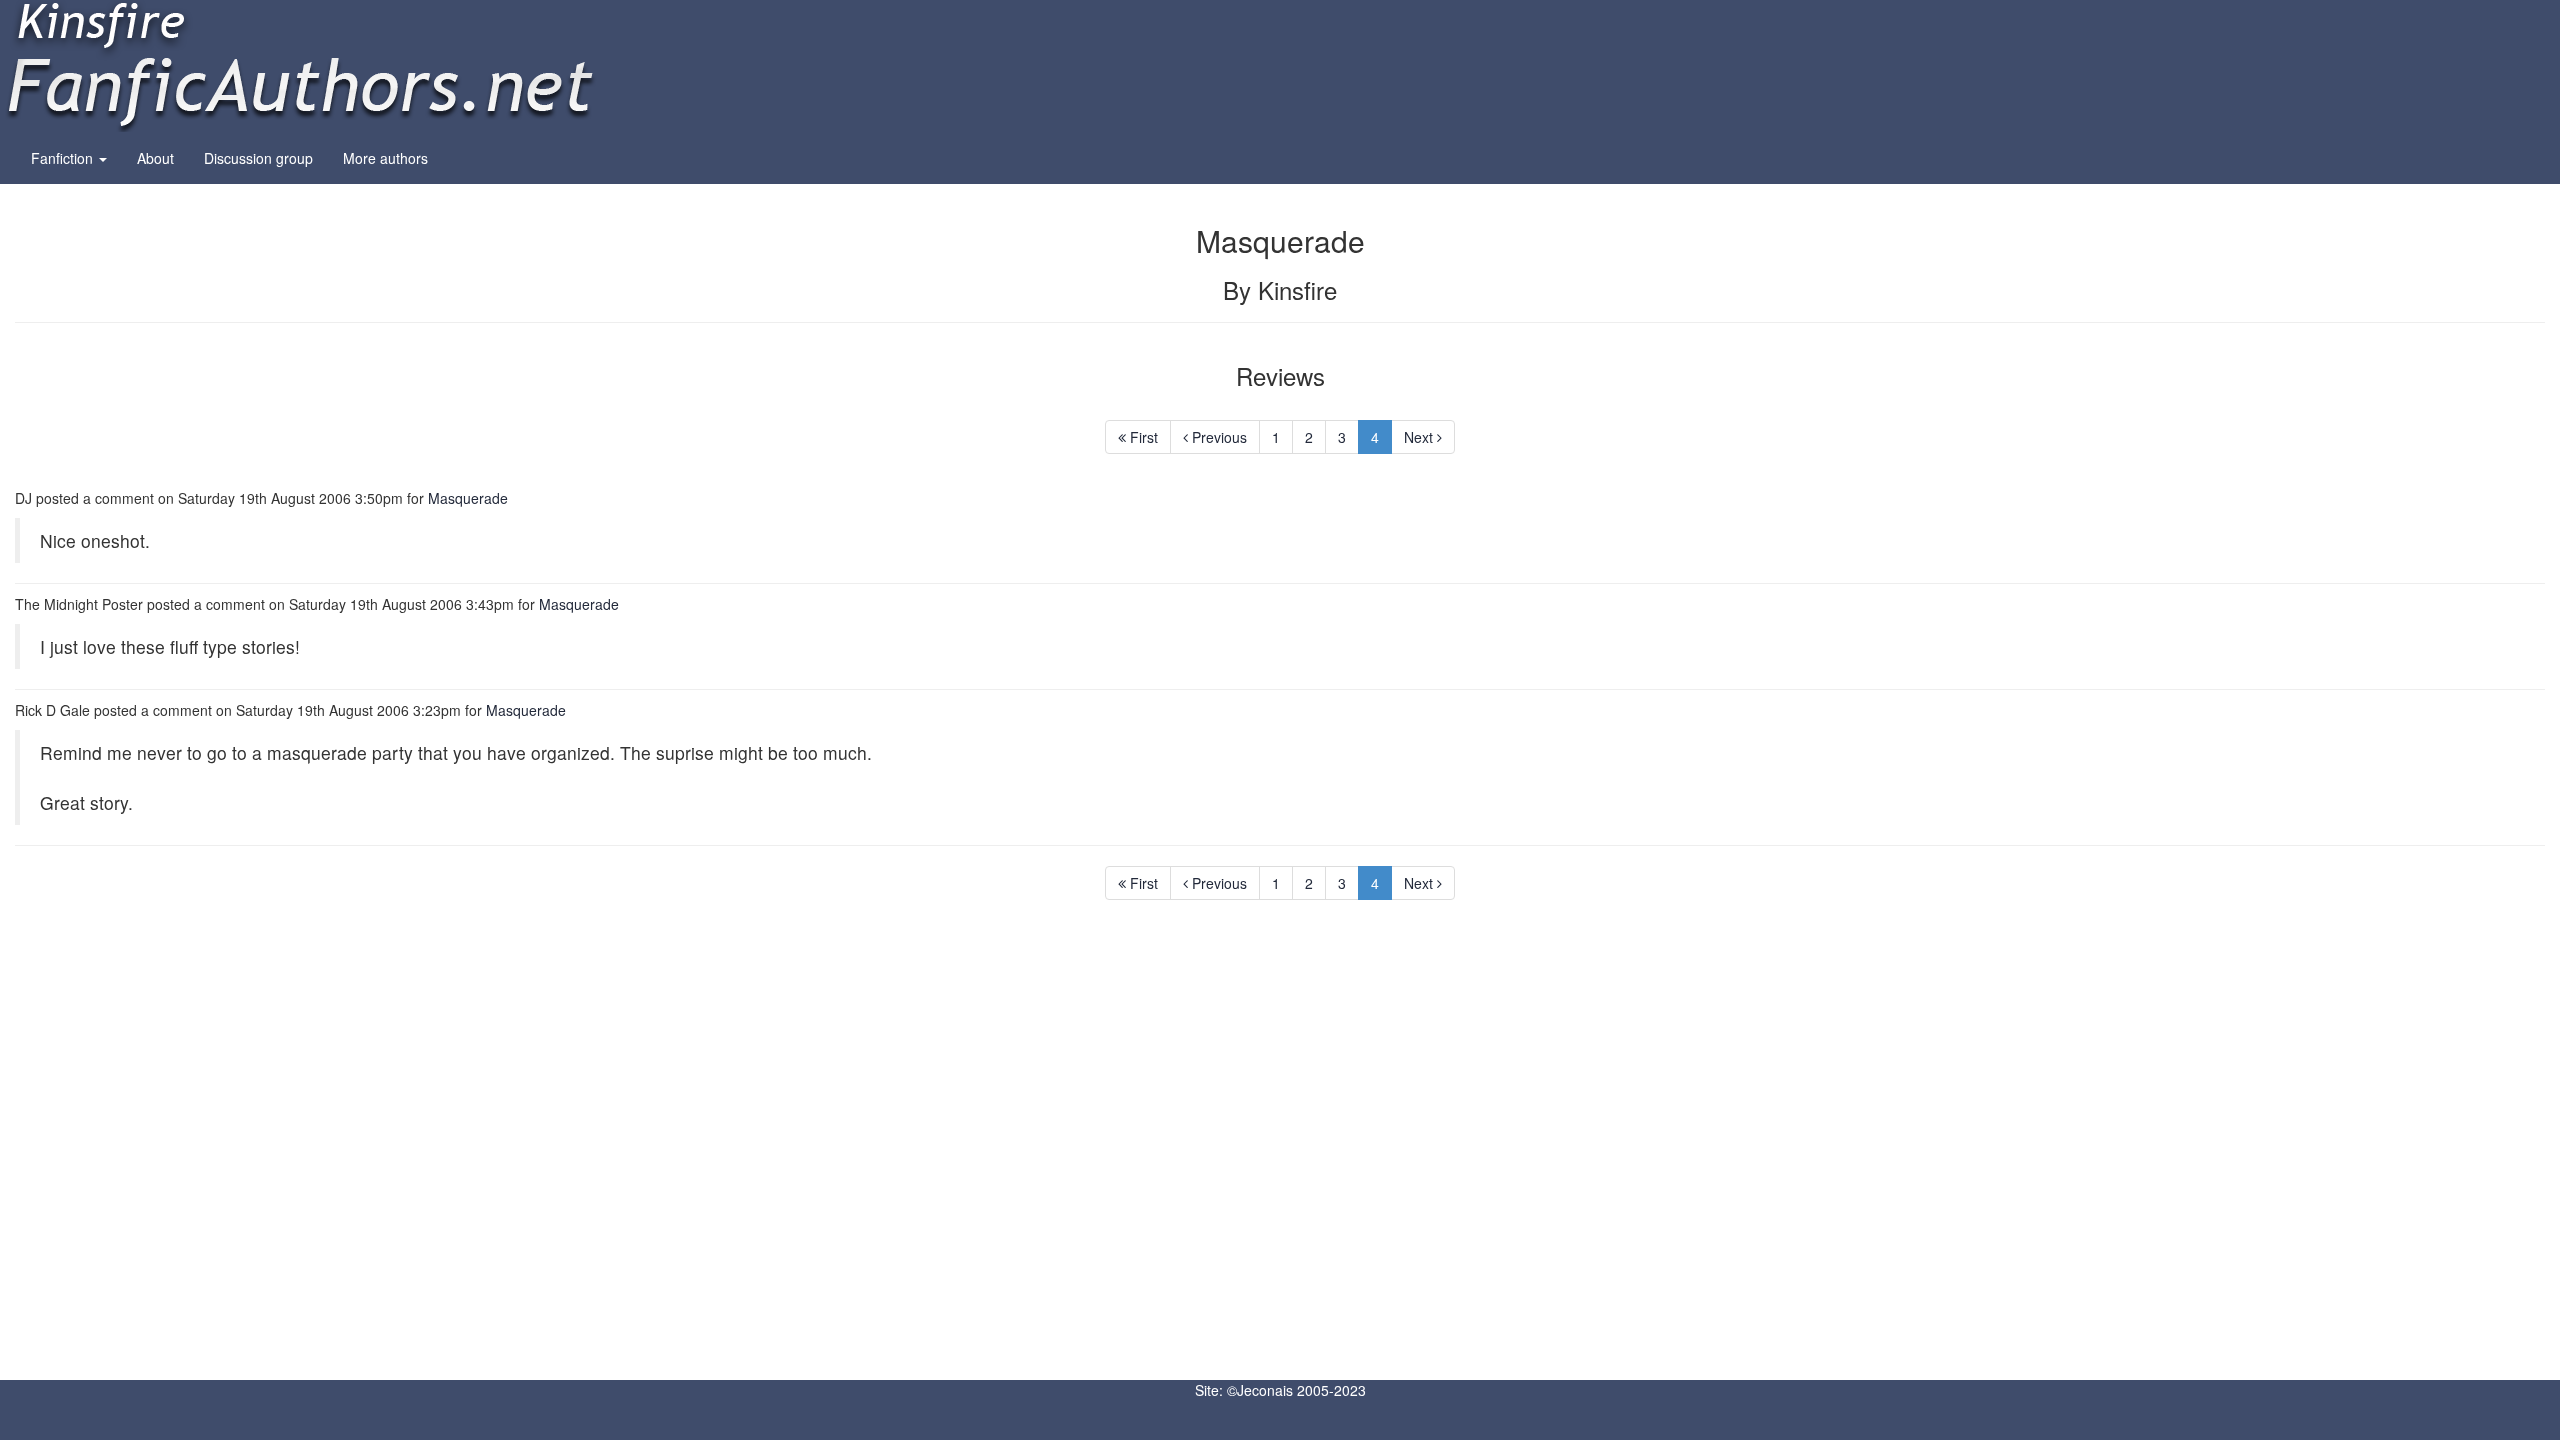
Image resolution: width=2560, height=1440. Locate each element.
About (155, 158)
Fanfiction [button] (64, 158)
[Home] (300, 64)
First (1142, 437)
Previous (1217, 437)
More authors (385, 158)
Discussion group (258, 158)
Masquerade (468, 498)
